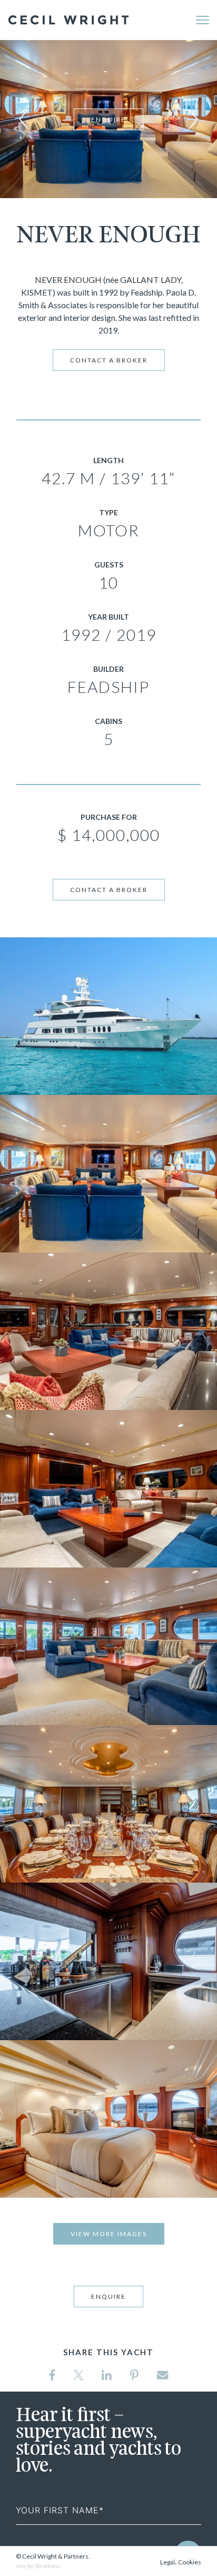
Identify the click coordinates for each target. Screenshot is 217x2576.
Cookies (190, 2562)
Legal (167, 2562)
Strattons (48, 2566)
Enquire (108, 119)
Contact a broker (109, 360)
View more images (109, 2234)
